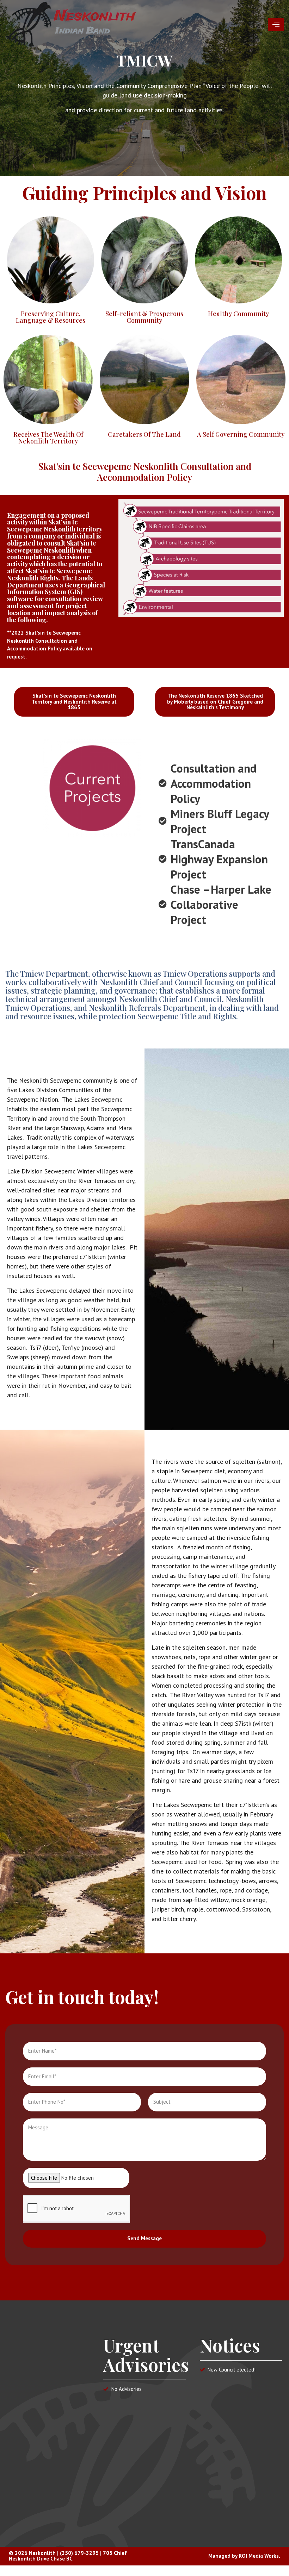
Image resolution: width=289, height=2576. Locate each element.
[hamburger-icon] (276, 25)
